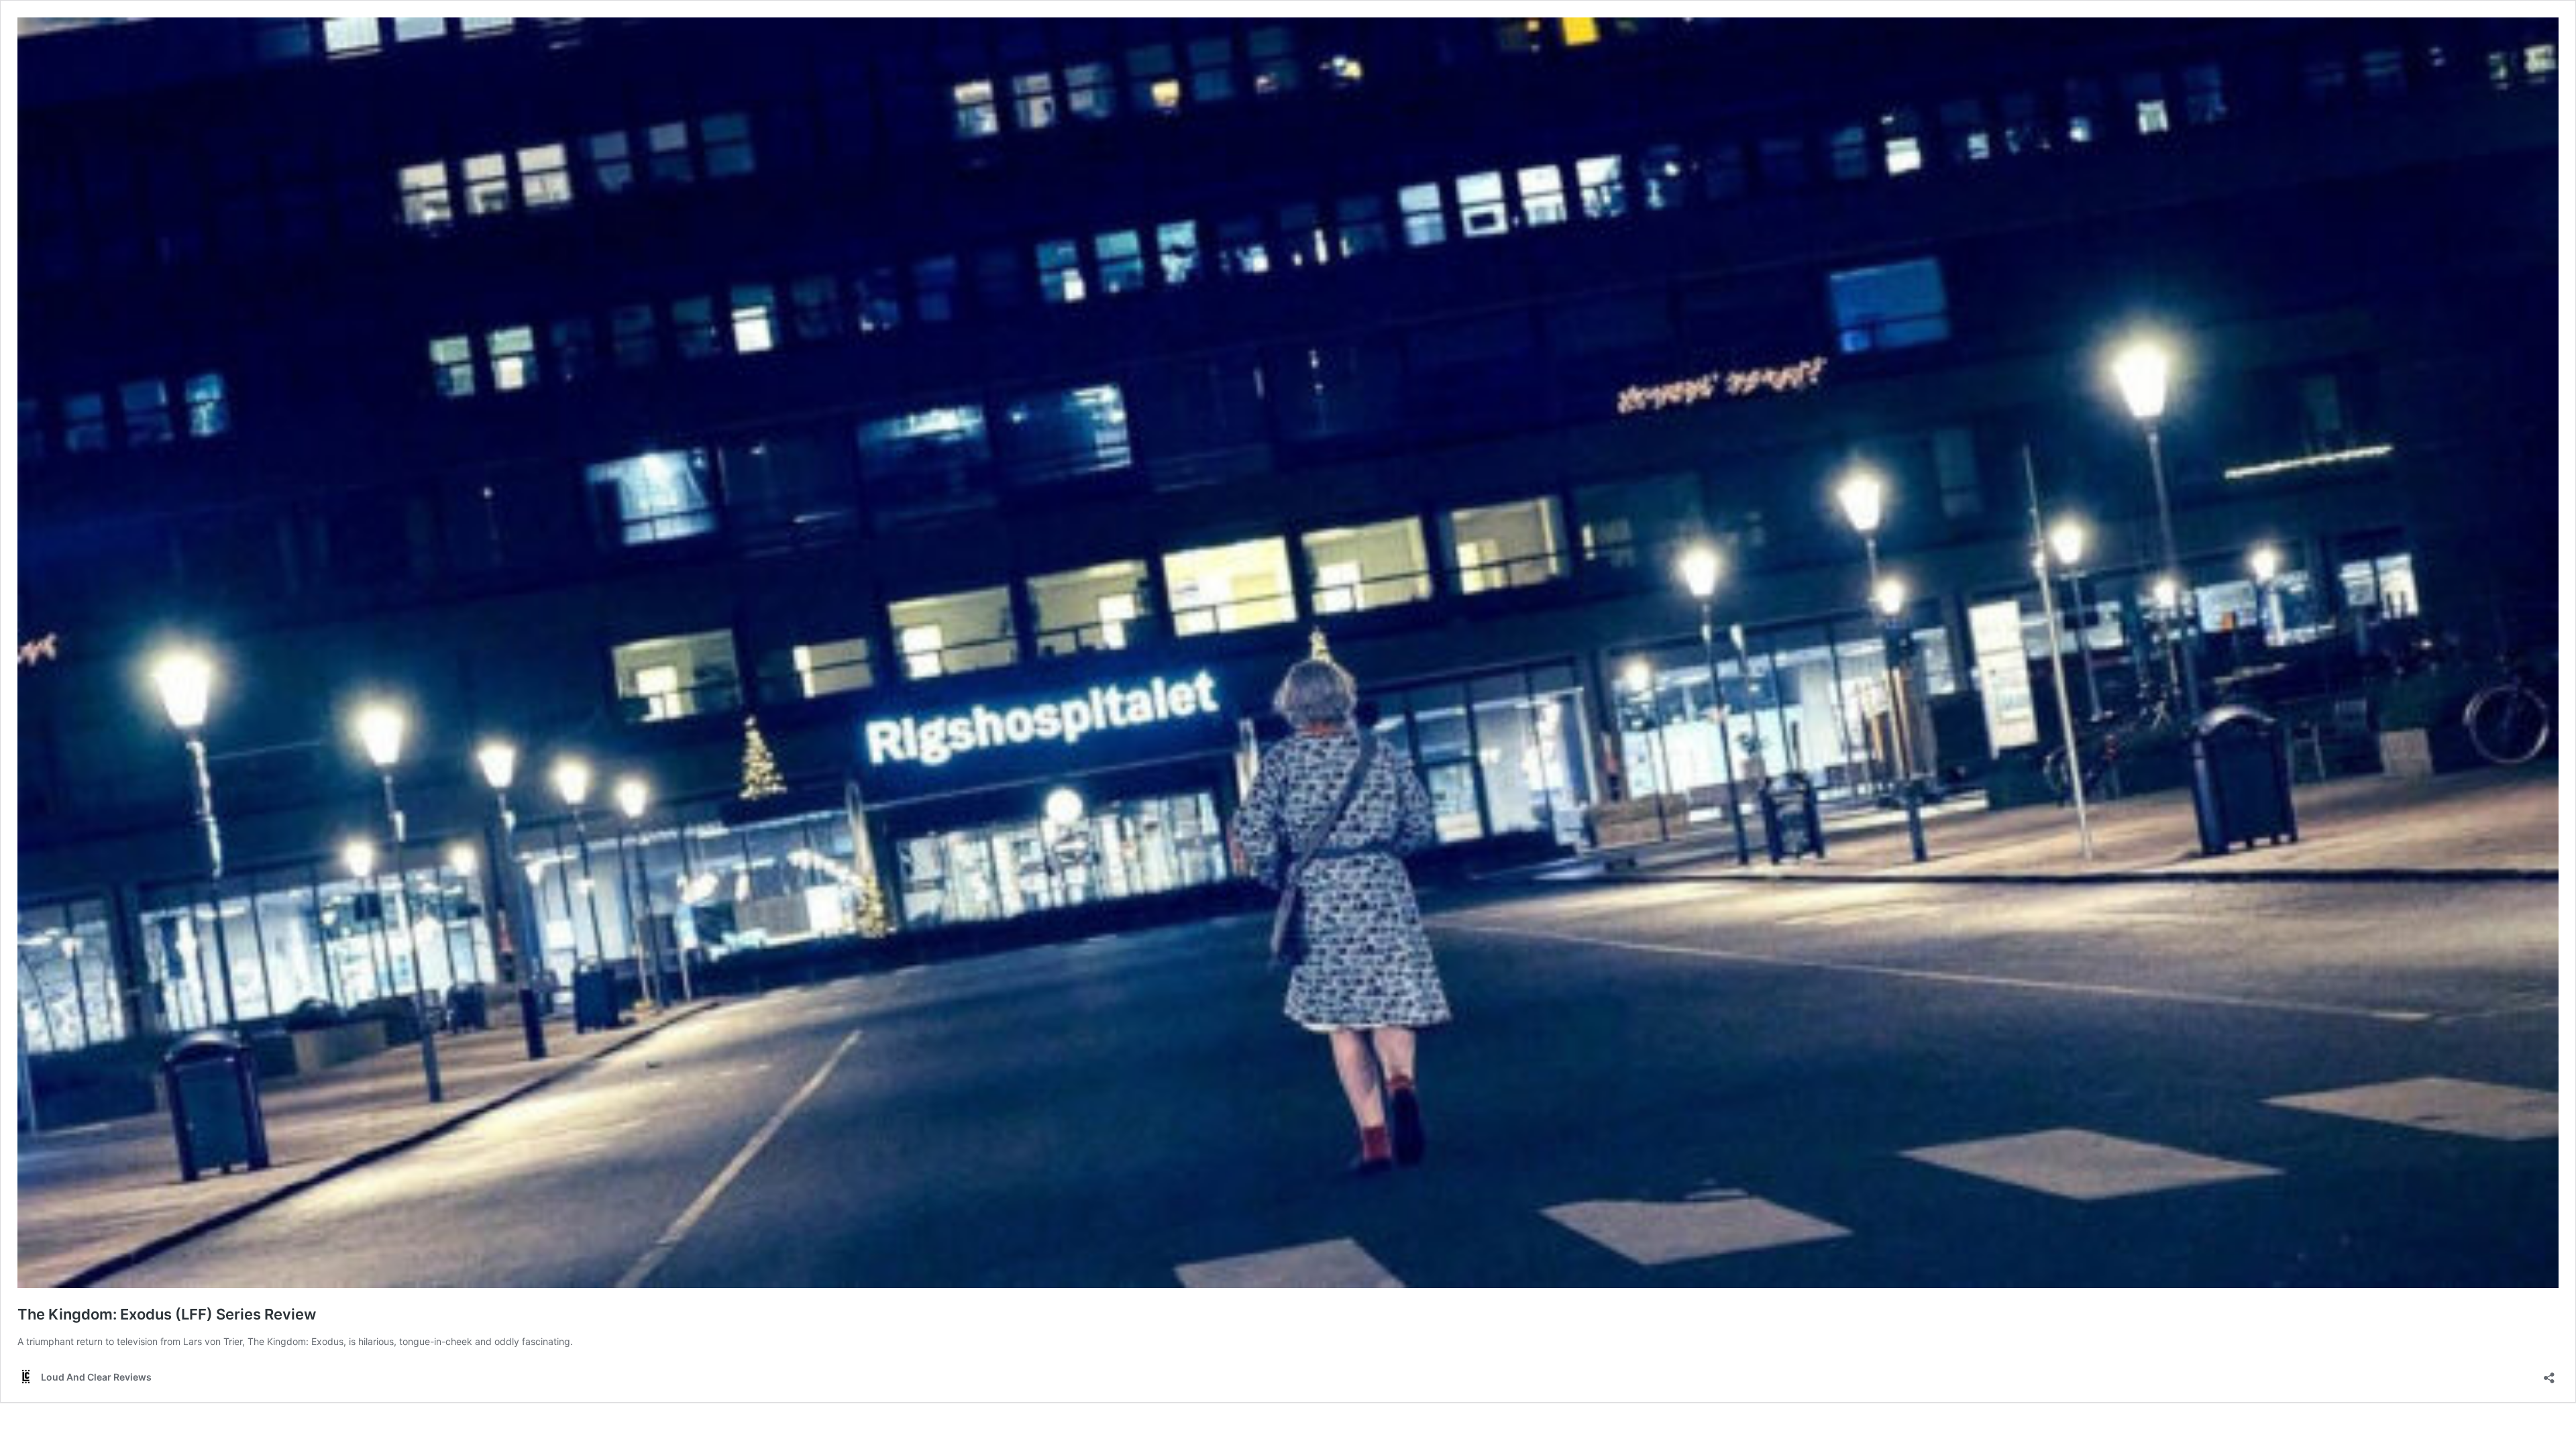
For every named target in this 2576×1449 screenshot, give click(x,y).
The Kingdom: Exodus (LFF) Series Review (167, 1314)
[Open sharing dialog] (2549, 1374)
